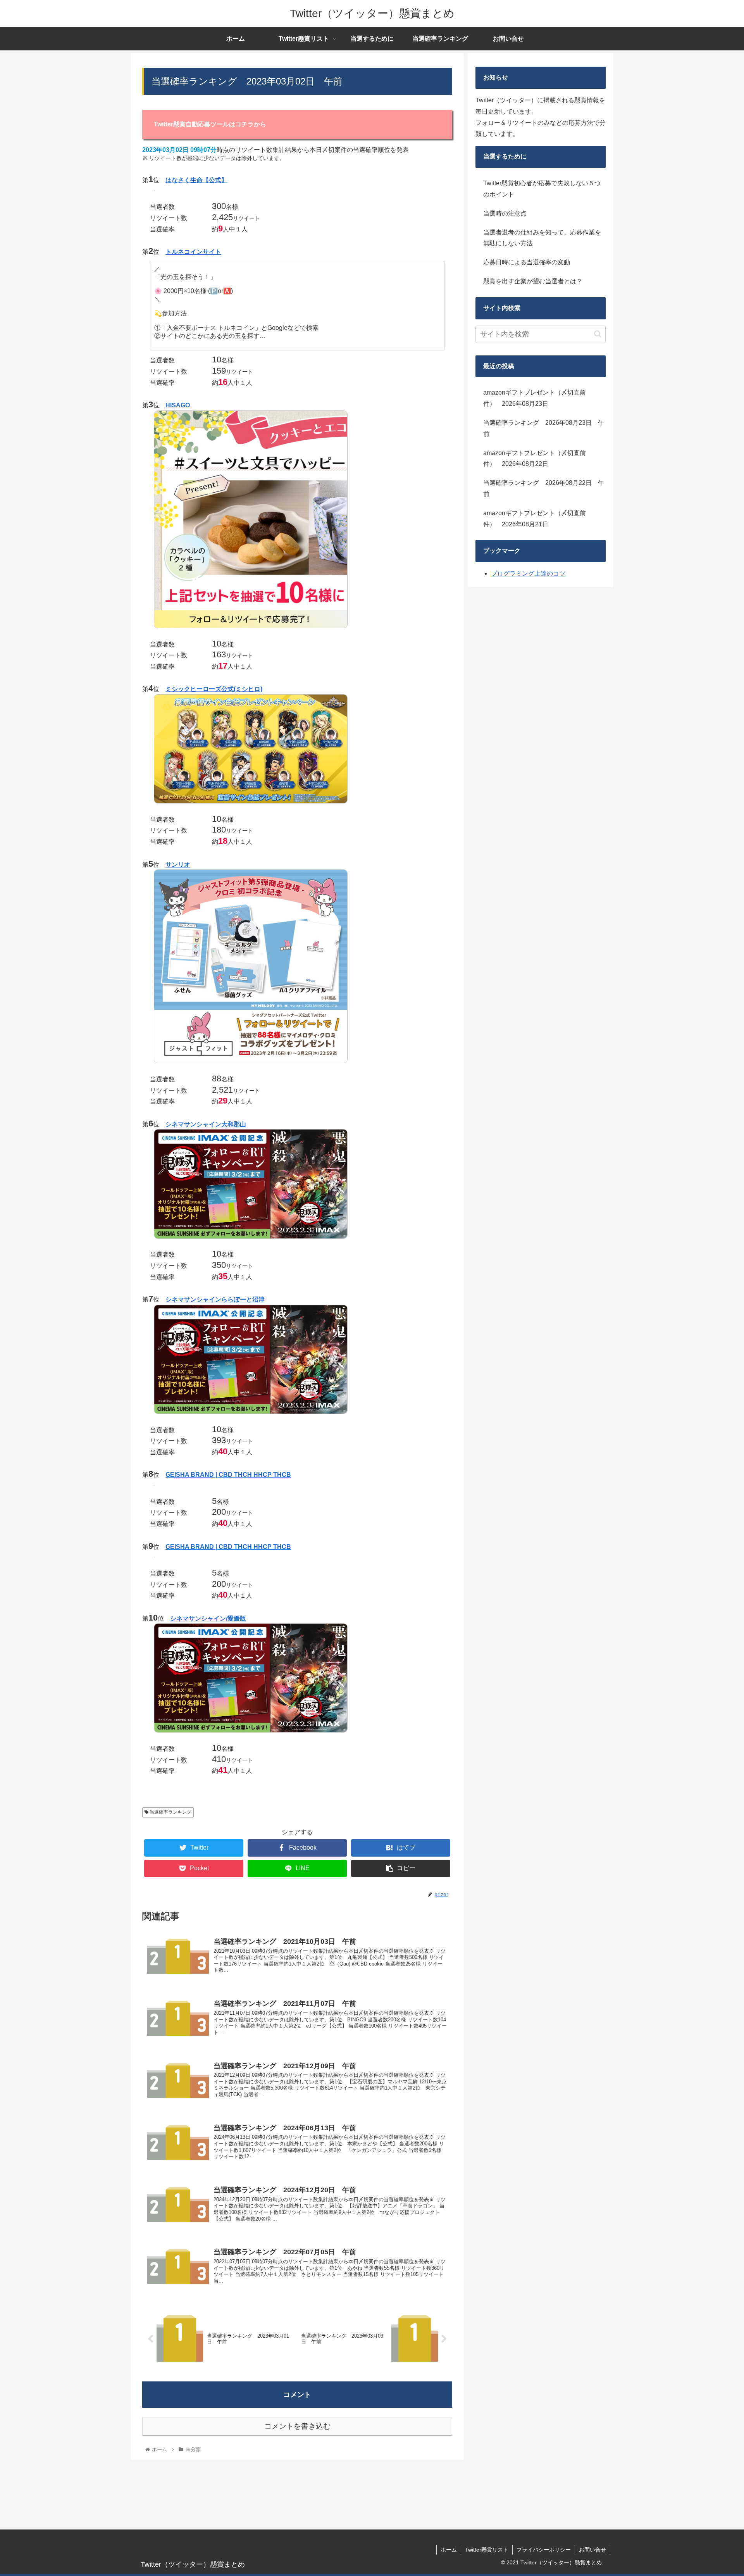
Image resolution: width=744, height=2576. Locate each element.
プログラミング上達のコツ (528, 573)
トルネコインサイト (193, 252)
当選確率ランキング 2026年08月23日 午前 (544, 428)
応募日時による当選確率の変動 (527, 262)
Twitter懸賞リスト (487, 2550)
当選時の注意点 (505, 213)
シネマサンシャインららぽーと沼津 (215, 1299)
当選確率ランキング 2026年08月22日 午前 (544, 488)
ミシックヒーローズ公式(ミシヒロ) (214, 689)
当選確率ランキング (170, 1812)
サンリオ (178, 865)
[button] (598, 334)
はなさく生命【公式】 (196, 180)
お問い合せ (592, 2550)
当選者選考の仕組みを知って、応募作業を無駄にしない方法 (542, 238)
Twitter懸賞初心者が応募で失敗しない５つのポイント (542, 189)
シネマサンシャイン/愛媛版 (208, 1618)
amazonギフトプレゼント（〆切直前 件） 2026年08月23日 (538, 398)
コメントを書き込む (297, 2426)
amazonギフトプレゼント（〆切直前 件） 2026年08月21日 (538, 519)
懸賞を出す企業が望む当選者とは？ (533, 281)
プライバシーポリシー (544, 2550)
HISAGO (178, 405)
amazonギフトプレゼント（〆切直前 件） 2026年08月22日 (538, 459)
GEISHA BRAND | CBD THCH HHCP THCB (228, 1475)
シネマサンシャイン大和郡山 (206, 1124)
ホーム (449, 2550)
